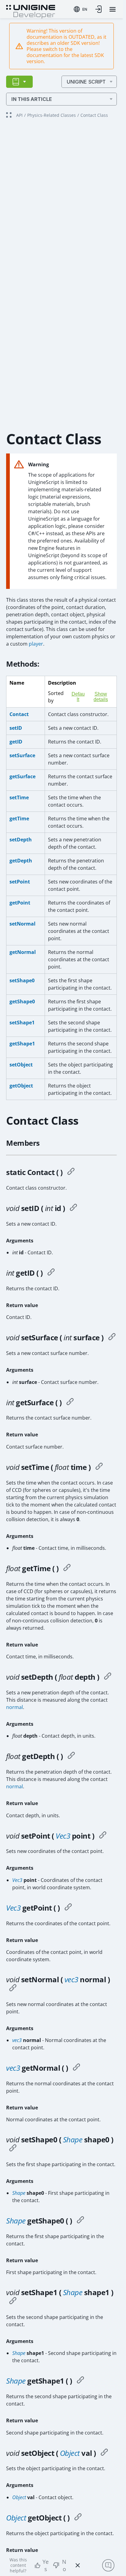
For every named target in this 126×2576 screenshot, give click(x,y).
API (19, 115)
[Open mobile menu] (113, 9)
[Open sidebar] (19, 82)
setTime (19, 797)
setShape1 (22, 1023)
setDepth (21, 840)
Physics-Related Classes (52, 115)
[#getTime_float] (67, 1568)
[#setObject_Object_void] (104, 2453)
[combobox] (80, 9)
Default (78, 697)
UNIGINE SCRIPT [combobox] (86, 82)
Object (70, 2453)
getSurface (22, 776)
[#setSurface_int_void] (112, 1338)
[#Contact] (71, 1172)
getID (16, 742)
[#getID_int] (51, 1273)
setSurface (22, 755)
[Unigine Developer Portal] (31, 11)
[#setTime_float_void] (99, 1467)
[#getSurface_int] (70, 1403)
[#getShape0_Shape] (80, 2221)
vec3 (71, 1979)
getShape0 (22, 1001)
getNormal (23, 952)
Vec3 (63, 1836)
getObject (21, 1086)
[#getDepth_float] (71, 1756)
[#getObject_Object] (78, 2518)
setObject (21, 1065)
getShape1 (22, 1044)
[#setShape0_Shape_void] (13, 2149)
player (36, 644)
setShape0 (22, 980)
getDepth (21, 861)
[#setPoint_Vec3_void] (103, 1836)
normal (15, 1707)
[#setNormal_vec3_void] (13, 1989)
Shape (73, 2139)
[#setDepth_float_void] (108, 1677)
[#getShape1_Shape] (80, 2381)
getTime (19, 819)
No (64, 2565)
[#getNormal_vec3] (76, 2068)
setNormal (22, 924)
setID (16, 728)
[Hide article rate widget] (78, 2565)
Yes (46, 2565)
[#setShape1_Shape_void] (13, 2302)
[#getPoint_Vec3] (68, 1908)
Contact (19, 714)
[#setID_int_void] (73, 1208)
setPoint (20, 882)
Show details (101, 697)
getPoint (20, 903)
